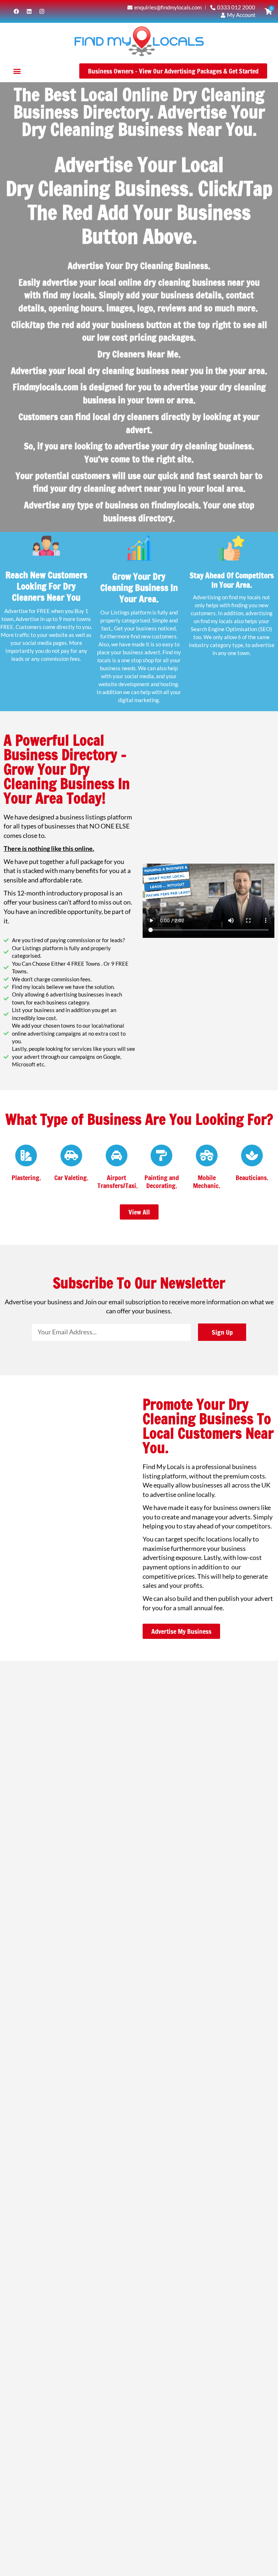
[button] (17, 71)
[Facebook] (16, 11)
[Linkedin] (29, 11)
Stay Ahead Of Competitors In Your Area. (232, 580)
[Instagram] (42, 11)
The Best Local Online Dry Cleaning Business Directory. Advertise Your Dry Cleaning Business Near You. (139, 112)
